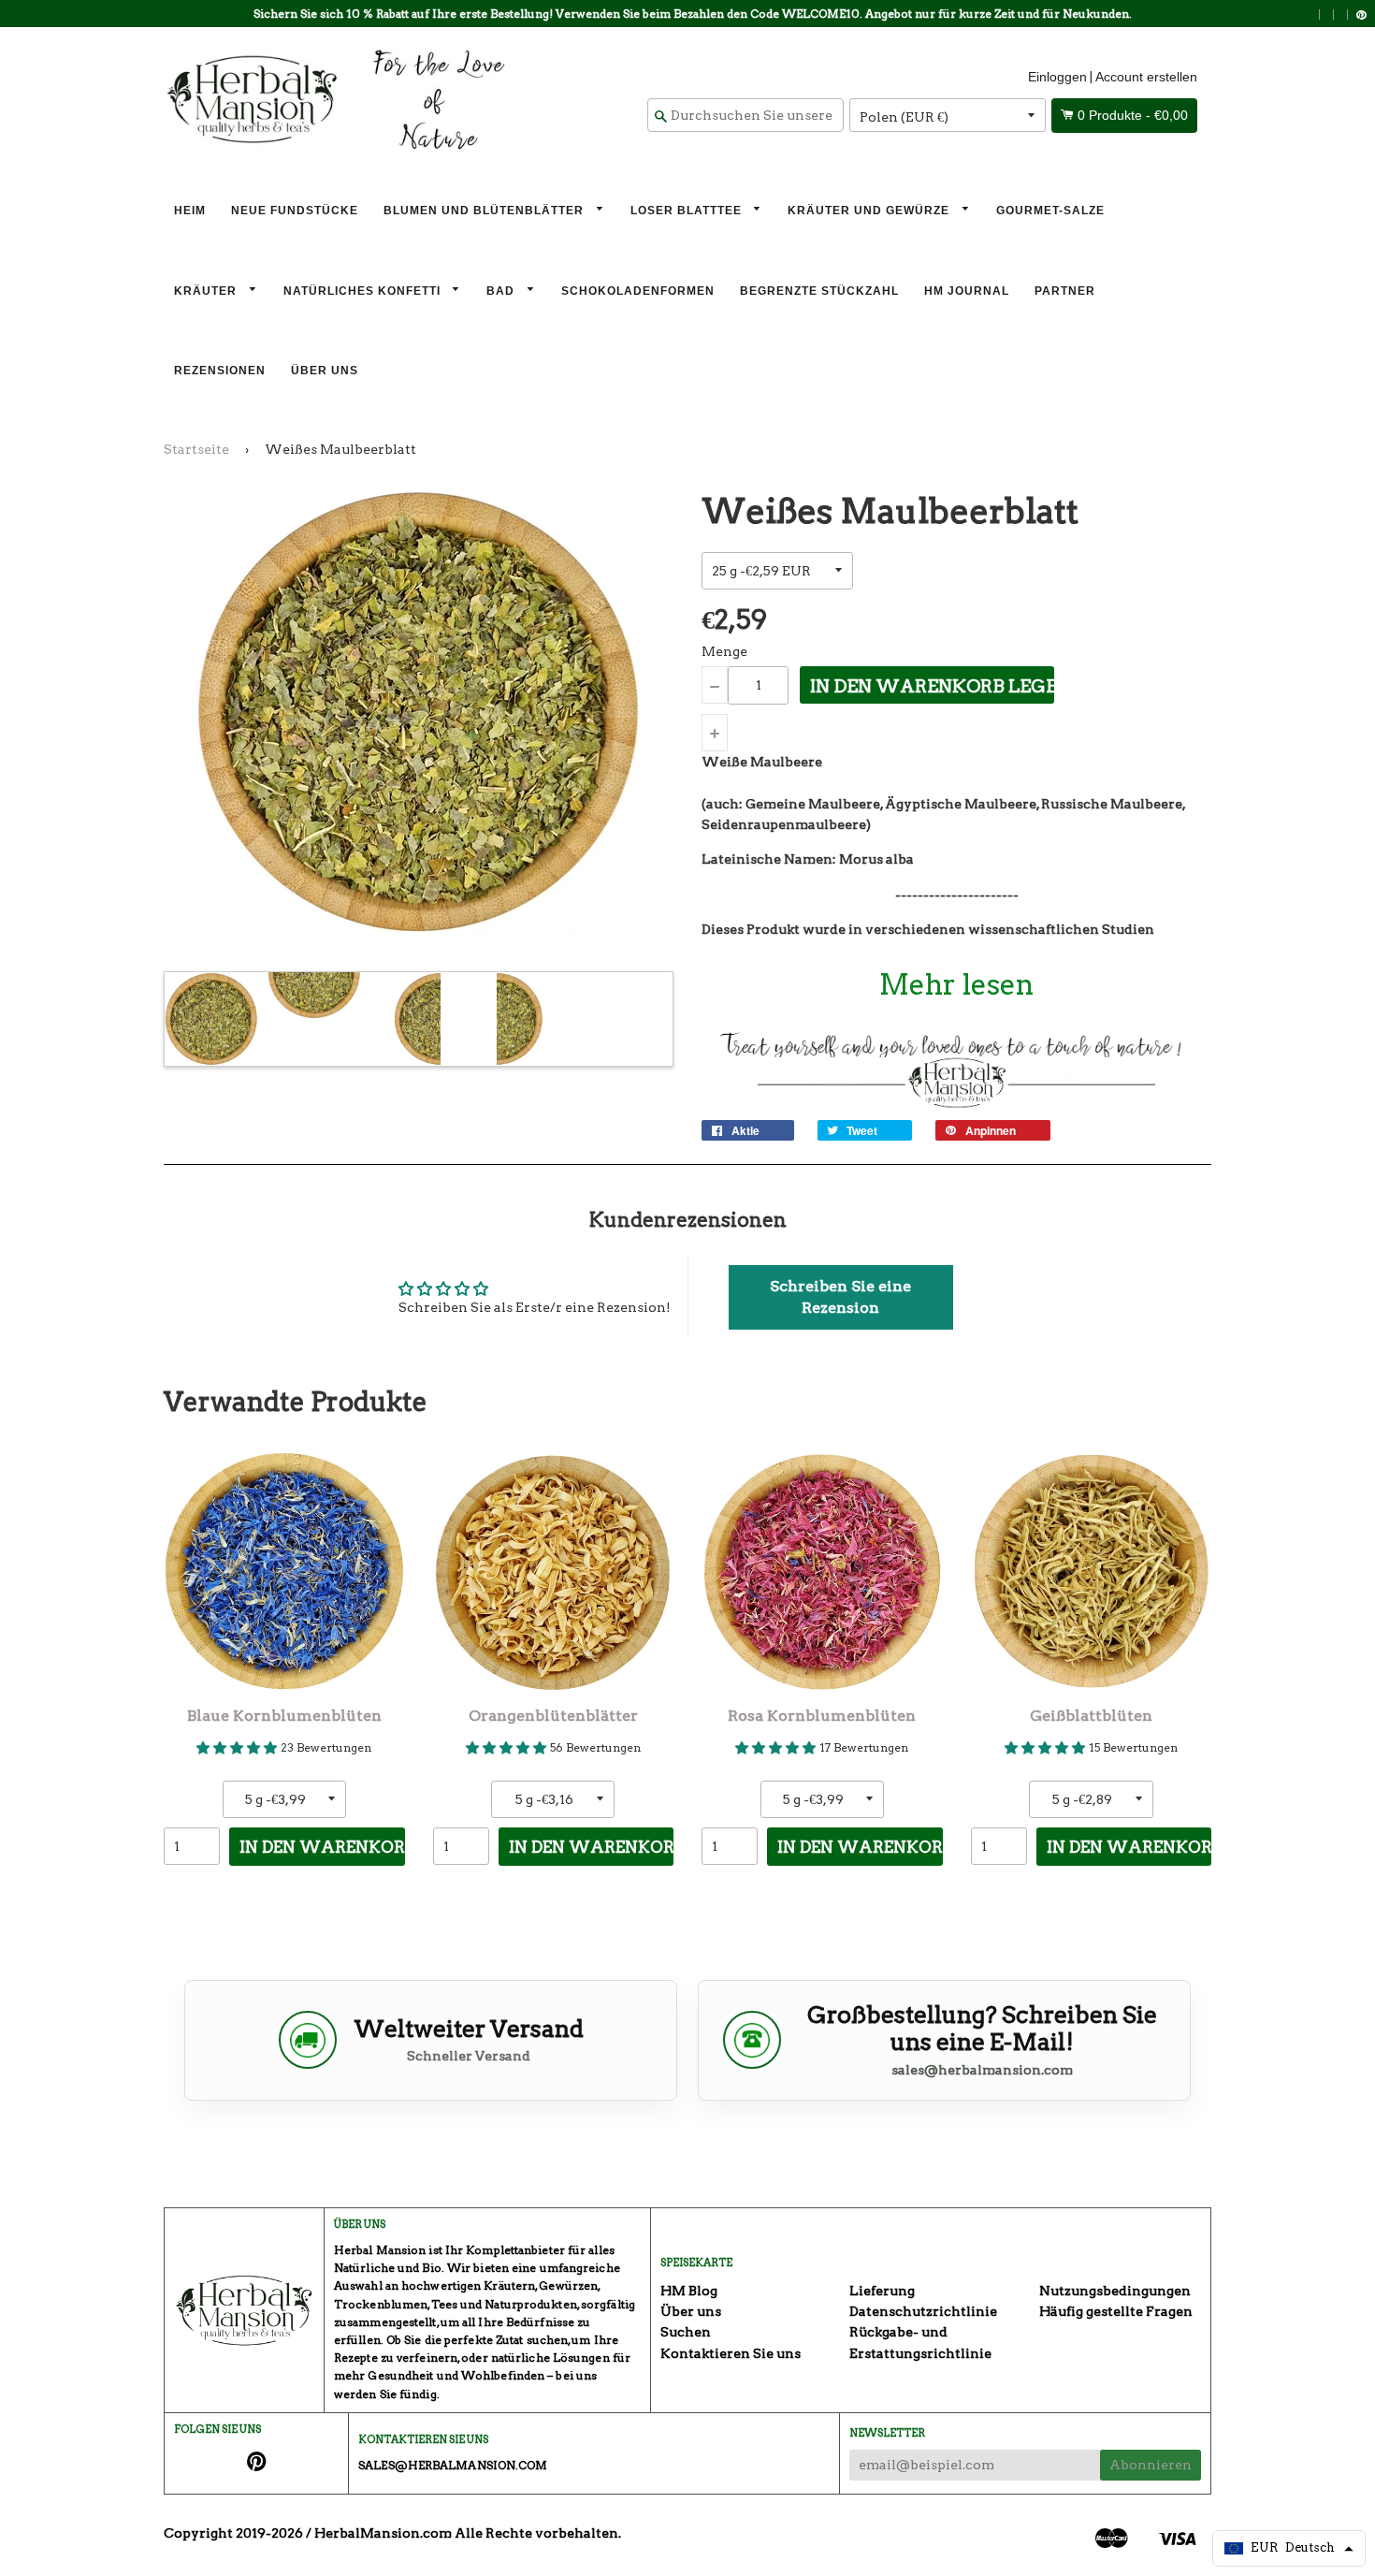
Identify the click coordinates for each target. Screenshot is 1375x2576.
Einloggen (1057, 77)
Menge (724, 651)
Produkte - (1133, 115)
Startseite (196, 449)
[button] (841, 1297)
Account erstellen (1146, 77)
